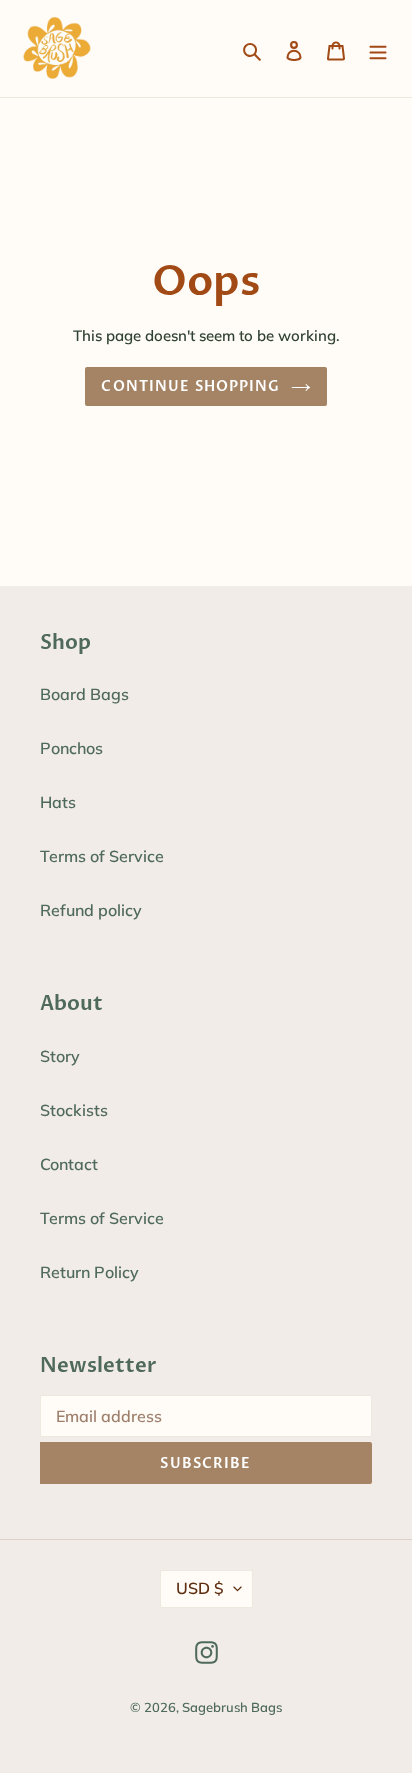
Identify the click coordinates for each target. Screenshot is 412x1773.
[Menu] (378, 49)
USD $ (200, 1588)
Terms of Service (102, 856)
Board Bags (84, 694)
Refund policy (91, 910)
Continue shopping (190, 386)
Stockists (74, 1110)
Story (60, 1056)
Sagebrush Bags (232, 1707)
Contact (69, 1164)
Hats (58, 802)
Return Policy (89, 1272)
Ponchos (71, 748)
